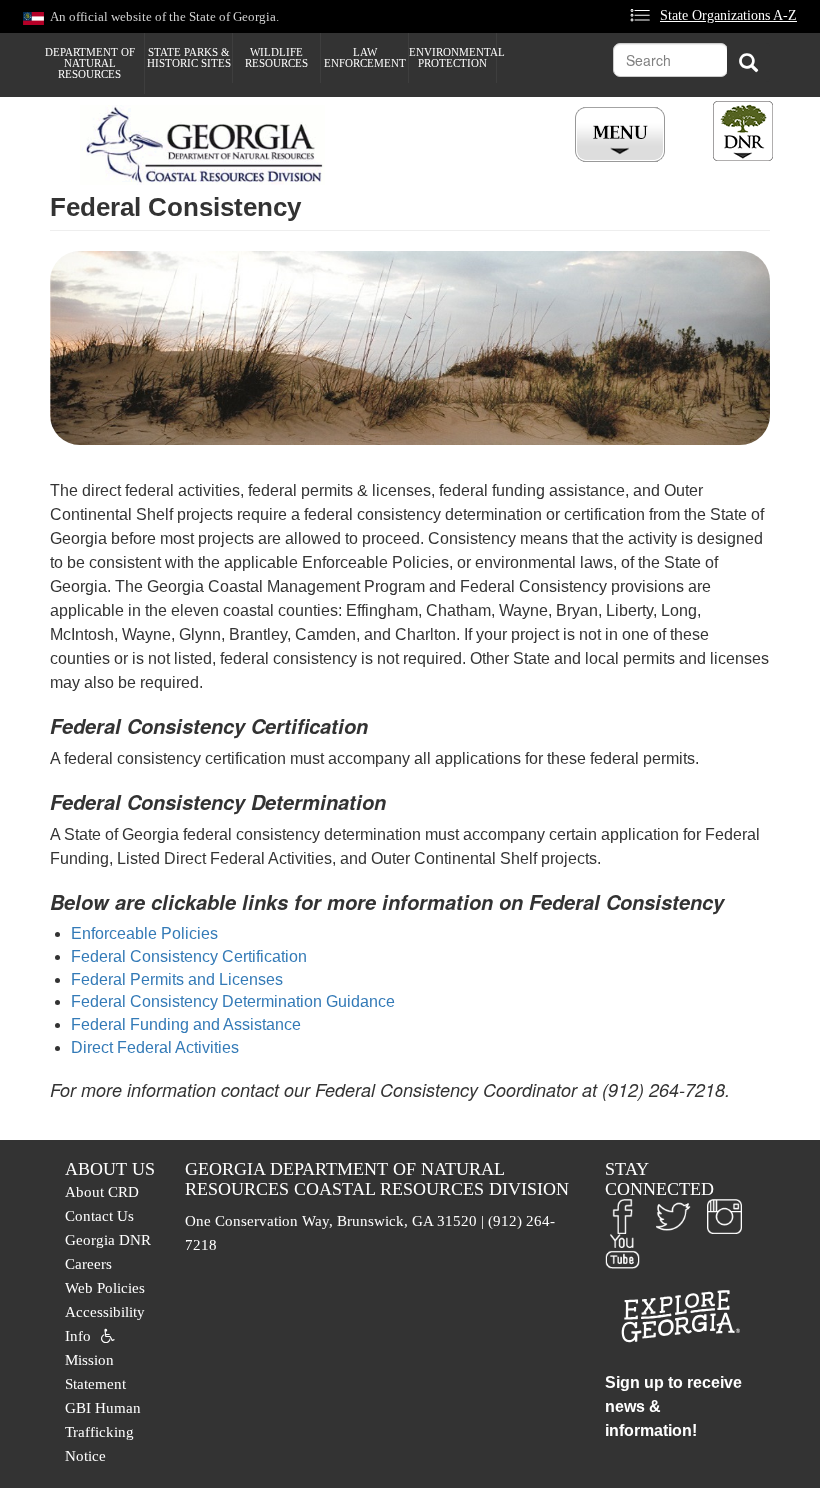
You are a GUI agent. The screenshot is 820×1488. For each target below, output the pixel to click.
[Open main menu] (623, 135)
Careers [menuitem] (88, 1264)
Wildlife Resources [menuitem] (276, 57)
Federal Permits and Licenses (177, 979)
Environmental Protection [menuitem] (452, 57)
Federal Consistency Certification (189, 956)
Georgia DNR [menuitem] (108, 1240)
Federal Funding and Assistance (186, 1024)
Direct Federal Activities (155, 1047)
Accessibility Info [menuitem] (105, 1324)
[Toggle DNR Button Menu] (743, 131)
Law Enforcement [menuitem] (365, 57)
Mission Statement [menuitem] (95, 1372)
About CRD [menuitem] (102, 1192)
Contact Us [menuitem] (99, 1216)
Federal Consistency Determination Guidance (233, 1001)
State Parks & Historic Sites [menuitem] (189, 57)
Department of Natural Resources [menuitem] (90, 63)
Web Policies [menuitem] (105, 1288)
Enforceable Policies (144, 933)
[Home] (210, 145)
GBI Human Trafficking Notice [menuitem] (103, 1432)
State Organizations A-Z (728, 15)
